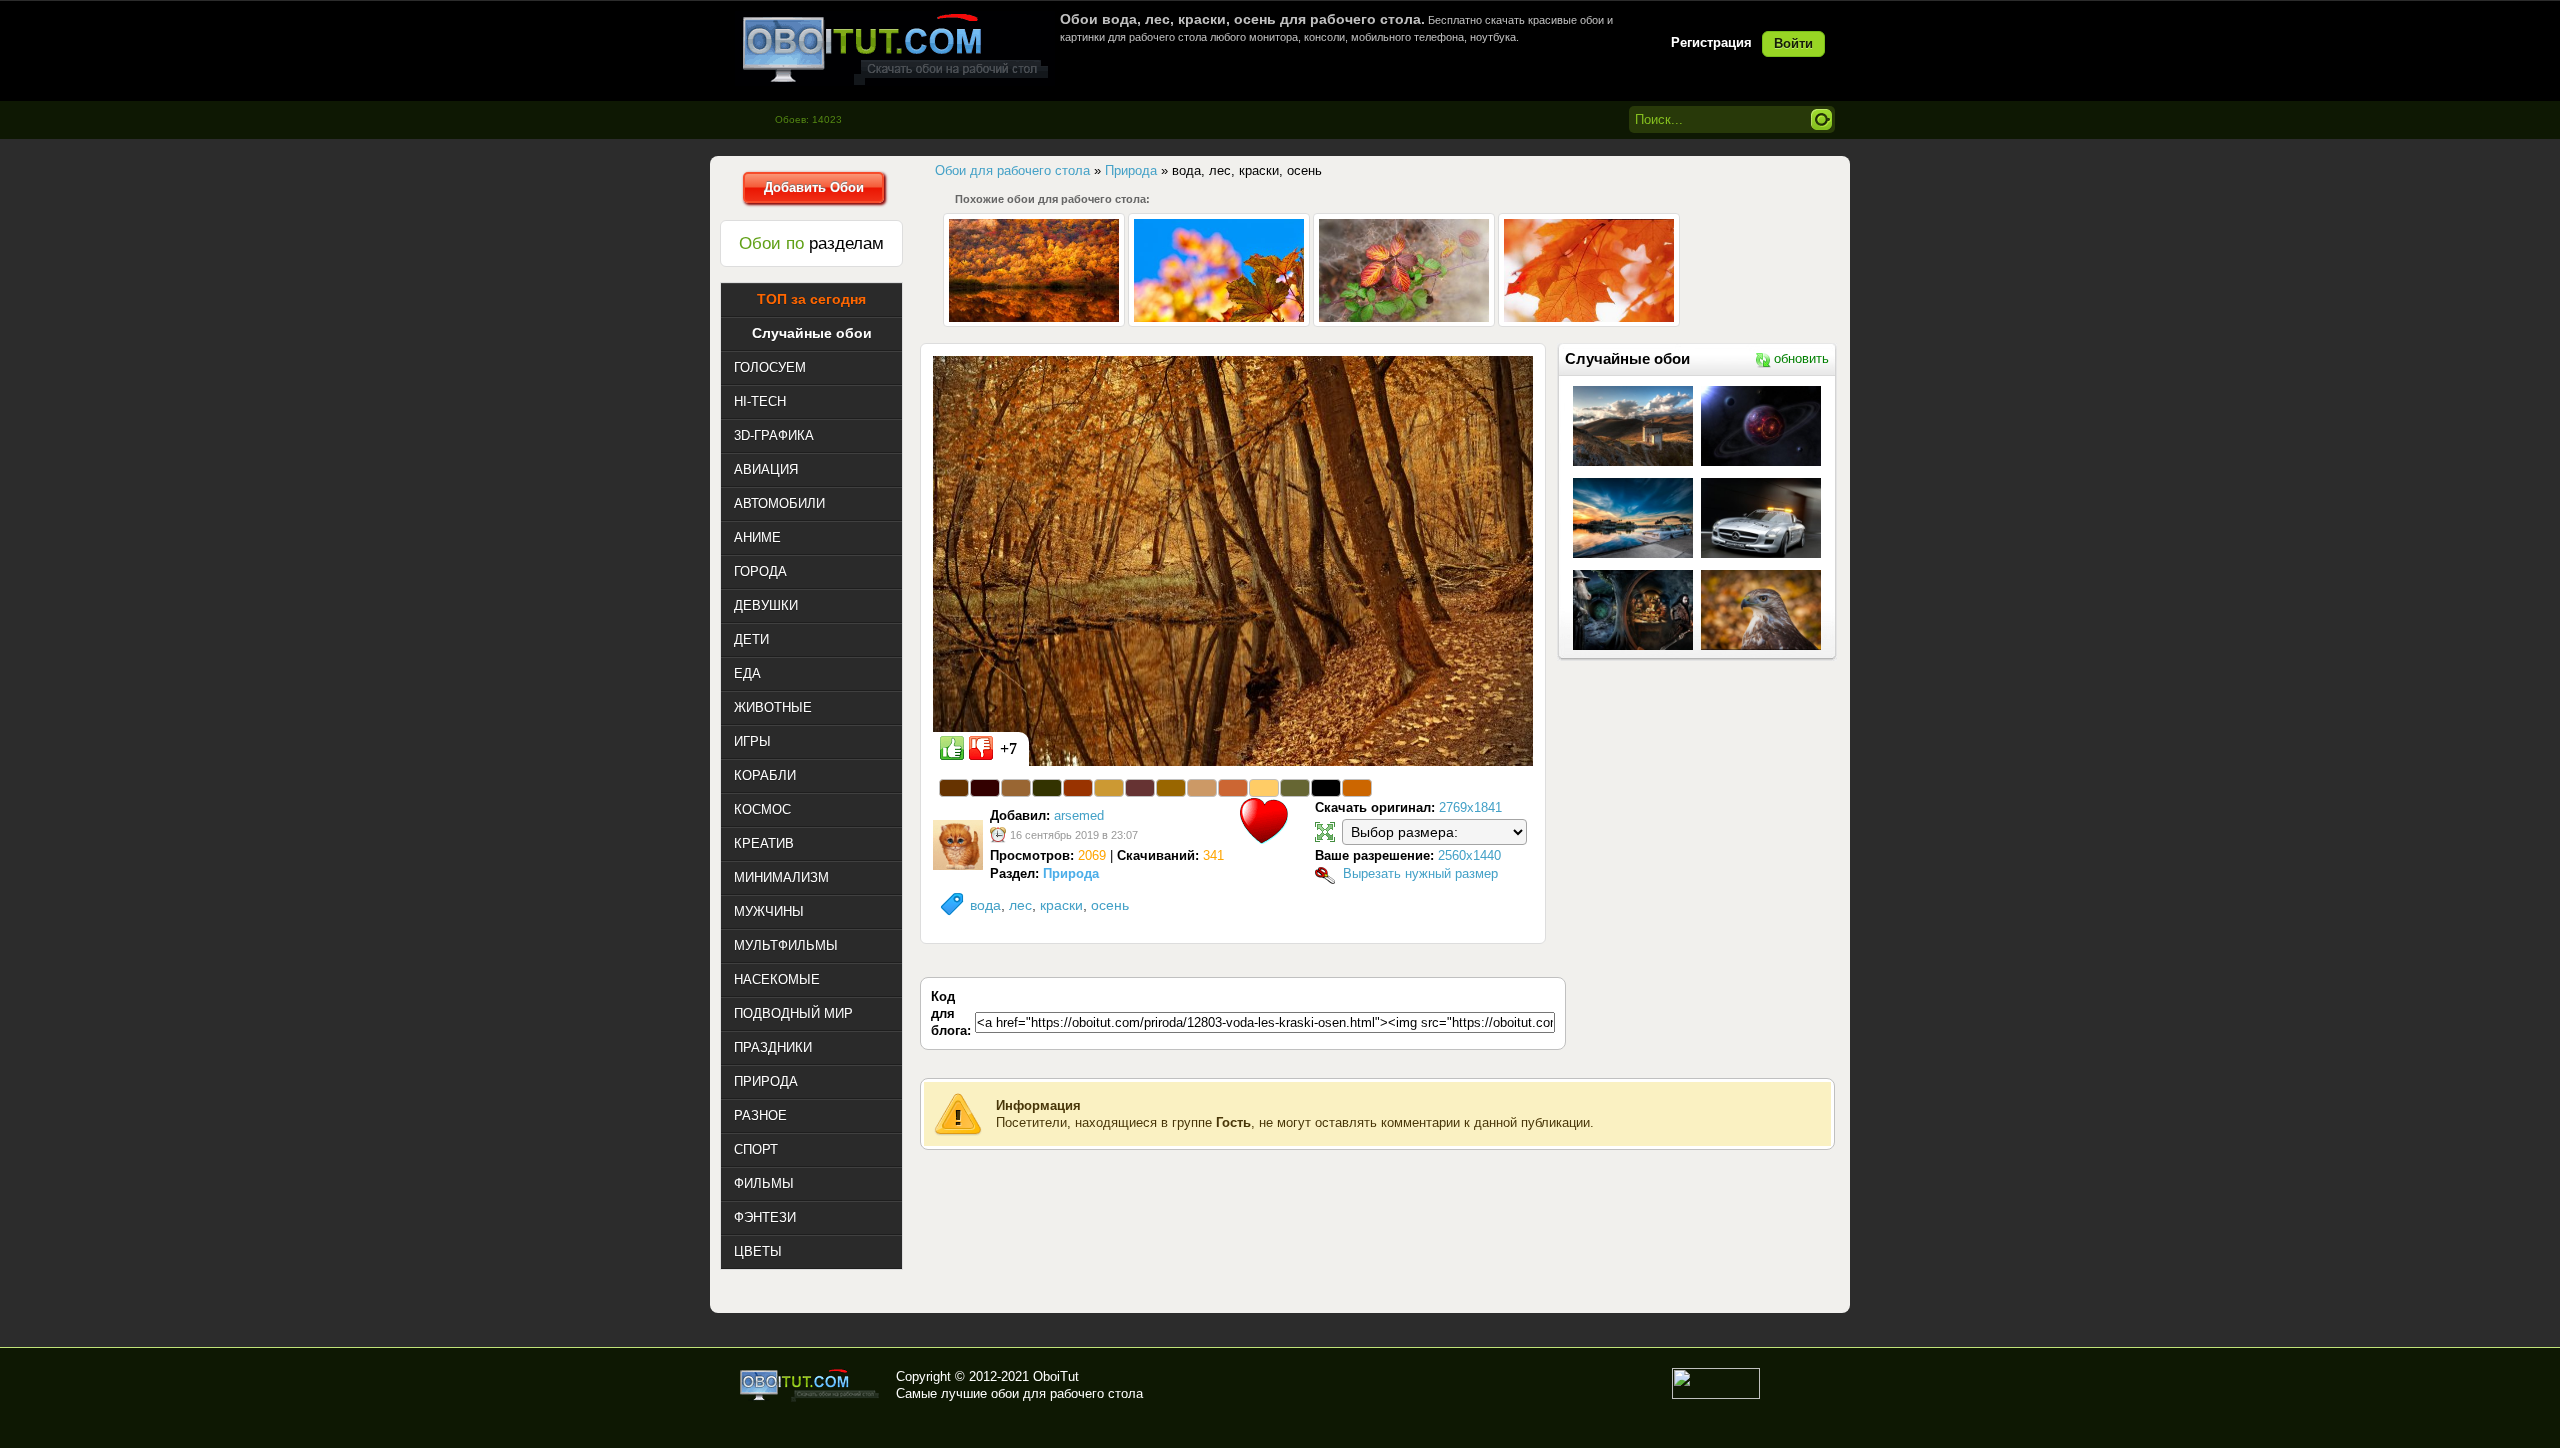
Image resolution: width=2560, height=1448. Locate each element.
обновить (1801, 358)
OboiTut (1056, 1376)
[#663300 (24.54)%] (954, 788)
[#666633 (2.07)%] (1295, 788)
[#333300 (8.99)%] (1047, 788)
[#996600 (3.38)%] (1171, 788)
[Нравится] (952, 748)
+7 (1008, 748)
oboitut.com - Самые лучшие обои (810, 1385)
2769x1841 (1470, 807)
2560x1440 (1469, 855)
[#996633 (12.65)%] (1016, 788)
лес (1020, 905)
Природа (1071, 873)
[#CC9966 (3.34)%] (1202, 788)
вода (985, 905)
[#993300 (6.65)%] (1078, 788)
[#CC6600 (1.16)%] (1357, 788)
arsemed (1079, 815)
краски (1061, 905)
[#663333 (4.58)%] (1140, 788)
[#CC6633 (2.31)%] (1233, 788)
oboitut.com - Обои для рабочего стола (895, 48)
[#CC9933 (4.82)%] (1109, 788)
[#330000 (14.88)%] (985, 788)
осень (1110, 905)
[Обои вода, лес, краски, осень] (1233, 560)
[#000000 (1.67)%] (1326, 788)
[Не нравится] (981, 748)
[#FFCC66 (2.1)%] (1264, 788)
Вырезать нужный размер (1420, 873)
